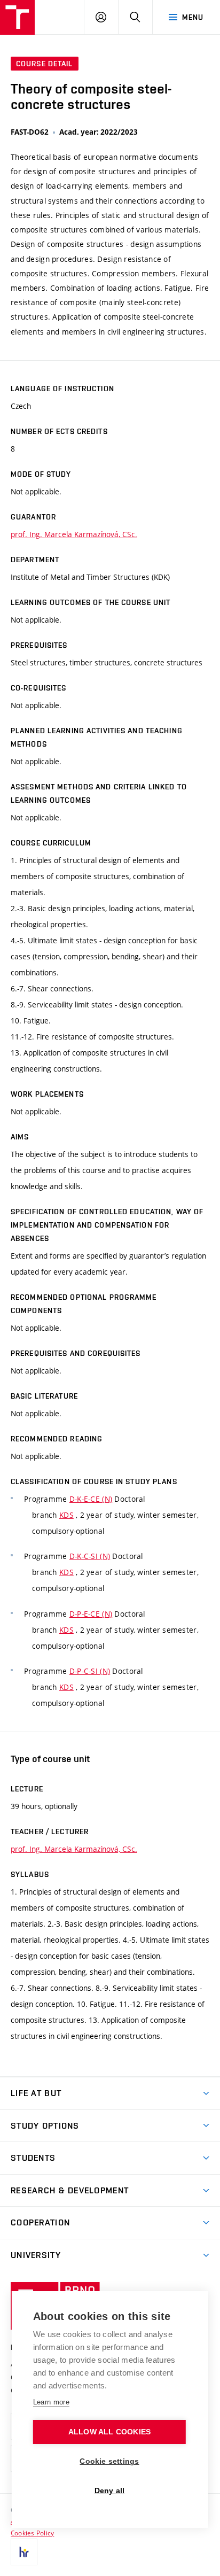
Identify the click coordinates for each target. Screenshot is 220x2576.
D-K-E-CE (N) (91, 1499)
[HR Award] (24, 2552)
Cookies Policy (32, 2533)
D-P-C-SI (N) (90, 1671)
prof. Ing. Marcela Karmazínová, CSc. (74, 534)
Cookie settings (109, 2461)
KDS (66, 1515)
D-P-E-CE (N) (91, 1614)
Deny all (110, 2491)
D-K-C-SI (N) (90, 1556)
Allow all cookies (109, 2432)
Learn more (51, 2402)
